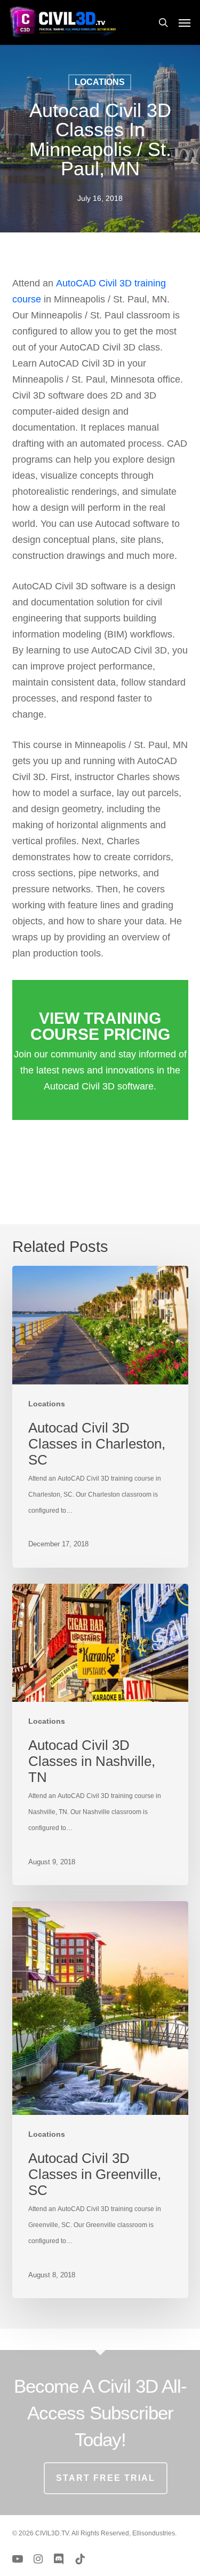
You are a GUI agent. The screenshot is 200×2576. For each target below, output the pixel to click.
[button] (185, 22)
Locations (100, 82)
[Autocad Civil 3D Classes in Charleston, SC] (100, 1417)
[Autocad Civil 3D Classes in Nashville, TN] (100, 1735)
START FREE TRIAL (106, 2478)
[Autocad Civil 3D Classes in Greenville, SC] (100, 2100)
